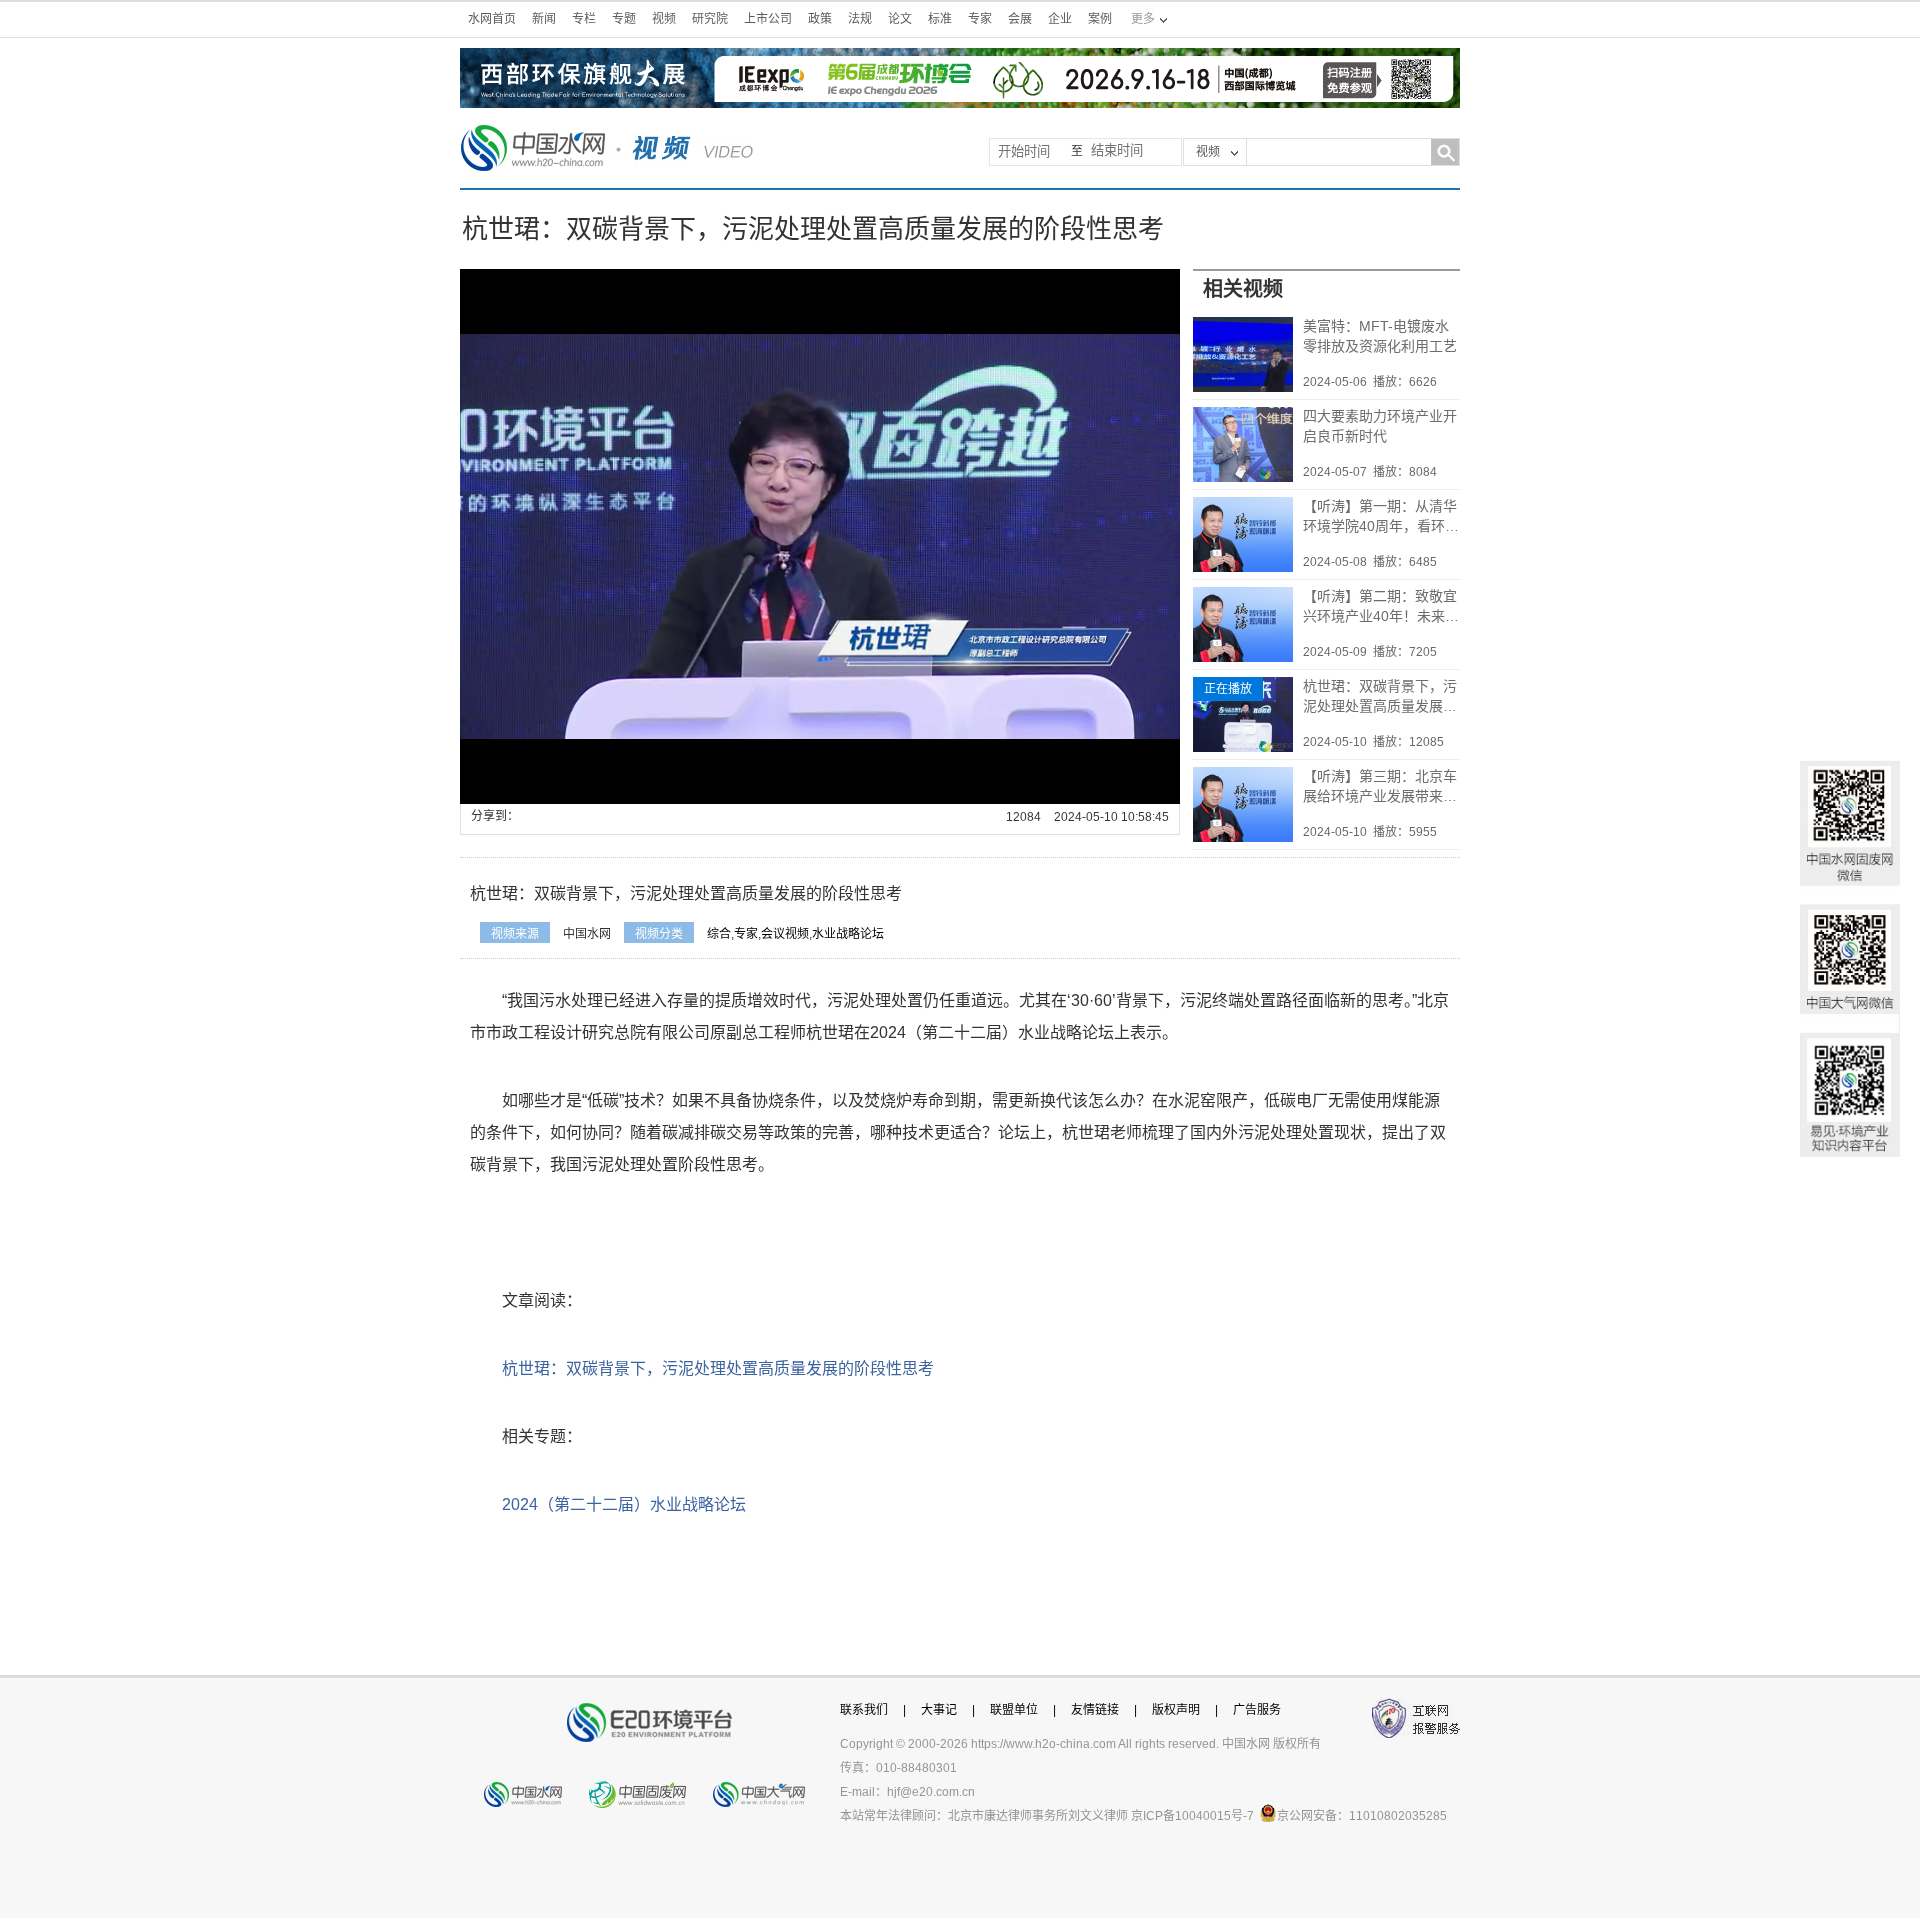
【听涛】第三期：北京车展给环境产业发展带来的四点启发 (1380, 787)
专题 (624, 19)
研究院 (710, 19)
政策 (820, 19)
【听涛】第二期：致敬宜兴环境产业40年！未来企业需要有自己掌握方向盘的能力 (1381, 607)
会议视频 (785, 934)
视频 (664, 19)
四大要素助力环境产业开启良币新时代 (1380, 426)
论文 (900, 19)
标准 (940, 19)
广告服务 (1257, 1710)
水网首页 (492, 19)
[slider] (815, 789)
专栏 (584, 19)
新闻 (544, 19)
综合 (719, 934)
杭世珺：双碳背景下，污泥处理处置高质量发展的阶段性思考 (1380, 697)
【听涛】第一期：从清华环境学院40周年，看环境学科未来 (1381, 517)
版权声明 (1176, 1710)
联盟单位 (1014, 1710)
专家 (980, 19)
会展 (1020, 19)
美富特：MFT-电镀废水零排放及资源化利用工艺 (1380, 336)
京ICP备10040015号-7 (1192, 1816)
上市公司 (768, 19)
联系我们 (864, 1710)
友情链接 (1095, 1710)
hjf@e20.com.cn (931, 1792)
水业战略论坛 (848, 934)
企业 (1060, 19)
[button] (520, 789)
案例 (1100, 19)
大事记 (939, 1710)
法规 (860, 19)
